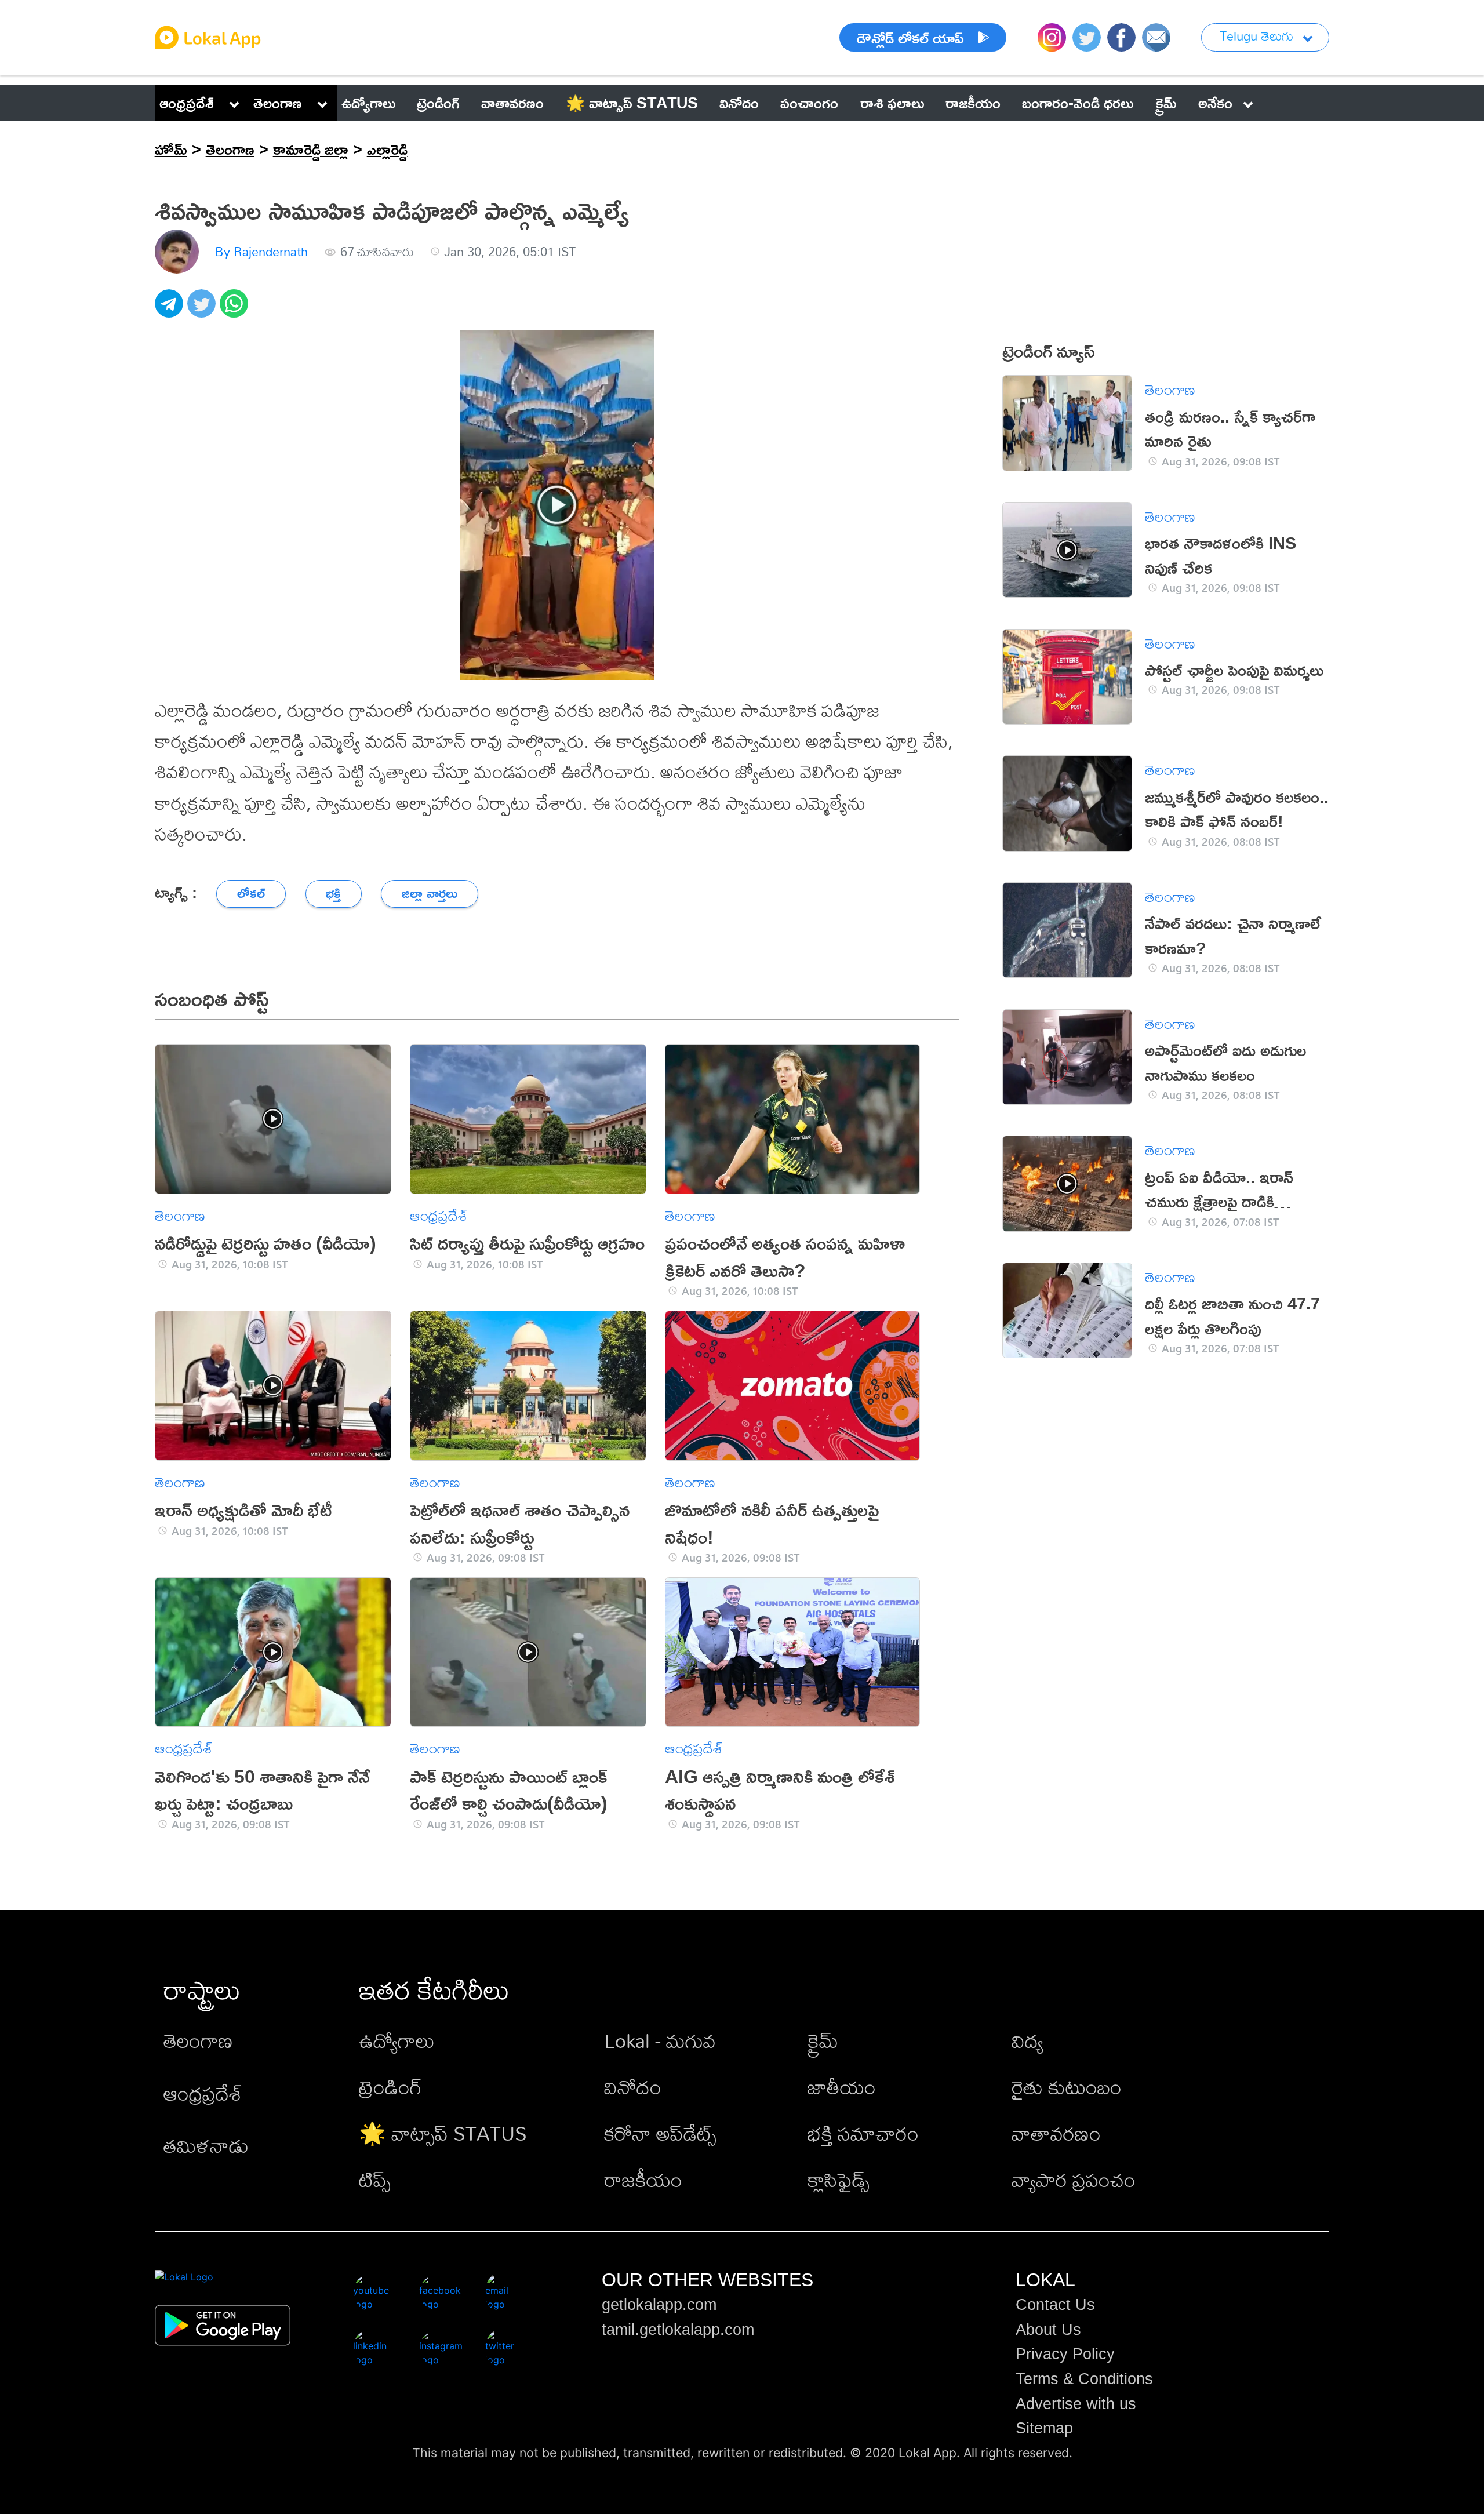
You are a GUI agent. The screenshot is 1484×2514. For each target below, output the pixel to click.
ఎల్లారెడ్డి (387, 149)
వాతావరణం (1056, 2133)
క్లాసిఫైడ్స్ (839, 2180)
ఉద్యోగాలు (397, 2041)
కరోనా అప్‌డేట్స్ (660, 2133)
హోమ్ (171, 149)
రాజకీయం (643, 2180)
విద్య (1027, 2041)
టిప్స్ (375, 2180)
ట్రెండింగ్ (390, 2087)
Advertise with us (1076, 2404)
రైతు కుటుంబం (1067, 2087)
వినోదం (633, 2087)
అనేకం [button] (1215, 103)
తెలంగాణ (278, 103)
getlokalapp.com (659, 2305)
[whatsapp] (236, 310)
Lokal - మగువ (660, 2041)
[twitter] (203, 310)
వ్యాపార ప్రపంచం (1074, 2180)
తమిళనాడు (206, 2146)
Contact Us (1055, 2305)
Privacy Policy (1065, 2354)
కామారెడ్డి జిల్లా (311, 149)
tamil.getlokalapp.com (678, 2330)
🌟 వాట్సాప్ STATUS (443, 2133)
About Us (1048, 2330)
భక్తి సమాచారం (863, 2133)
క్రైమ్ (823, 2041)
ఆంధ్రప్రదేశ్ (187, 103)
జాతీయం (842, 2087)
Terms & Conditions (1084, 2379)
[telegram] (171, 310)
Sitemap (1044, 2428)
